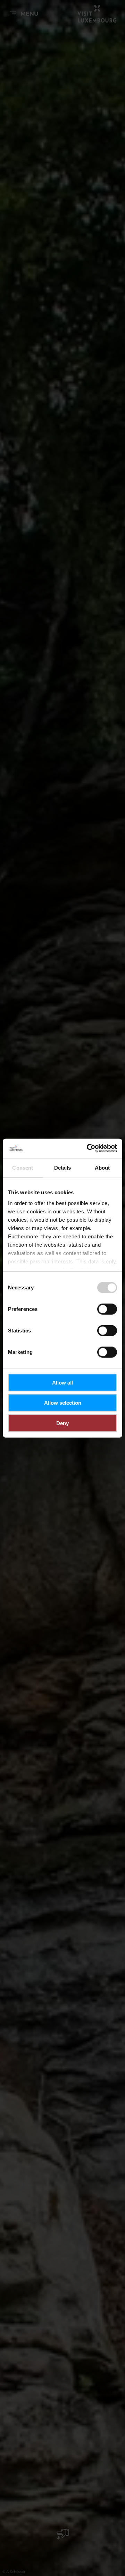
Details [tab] (63, 1167)
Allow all (62, 1382)
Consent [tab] (23, 1167)
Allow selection (63, 1403)
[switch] (107, 1309)
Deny (62, 1423)
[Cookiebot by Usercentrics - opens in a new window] (88, 1148)
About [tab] (102, 1167)
